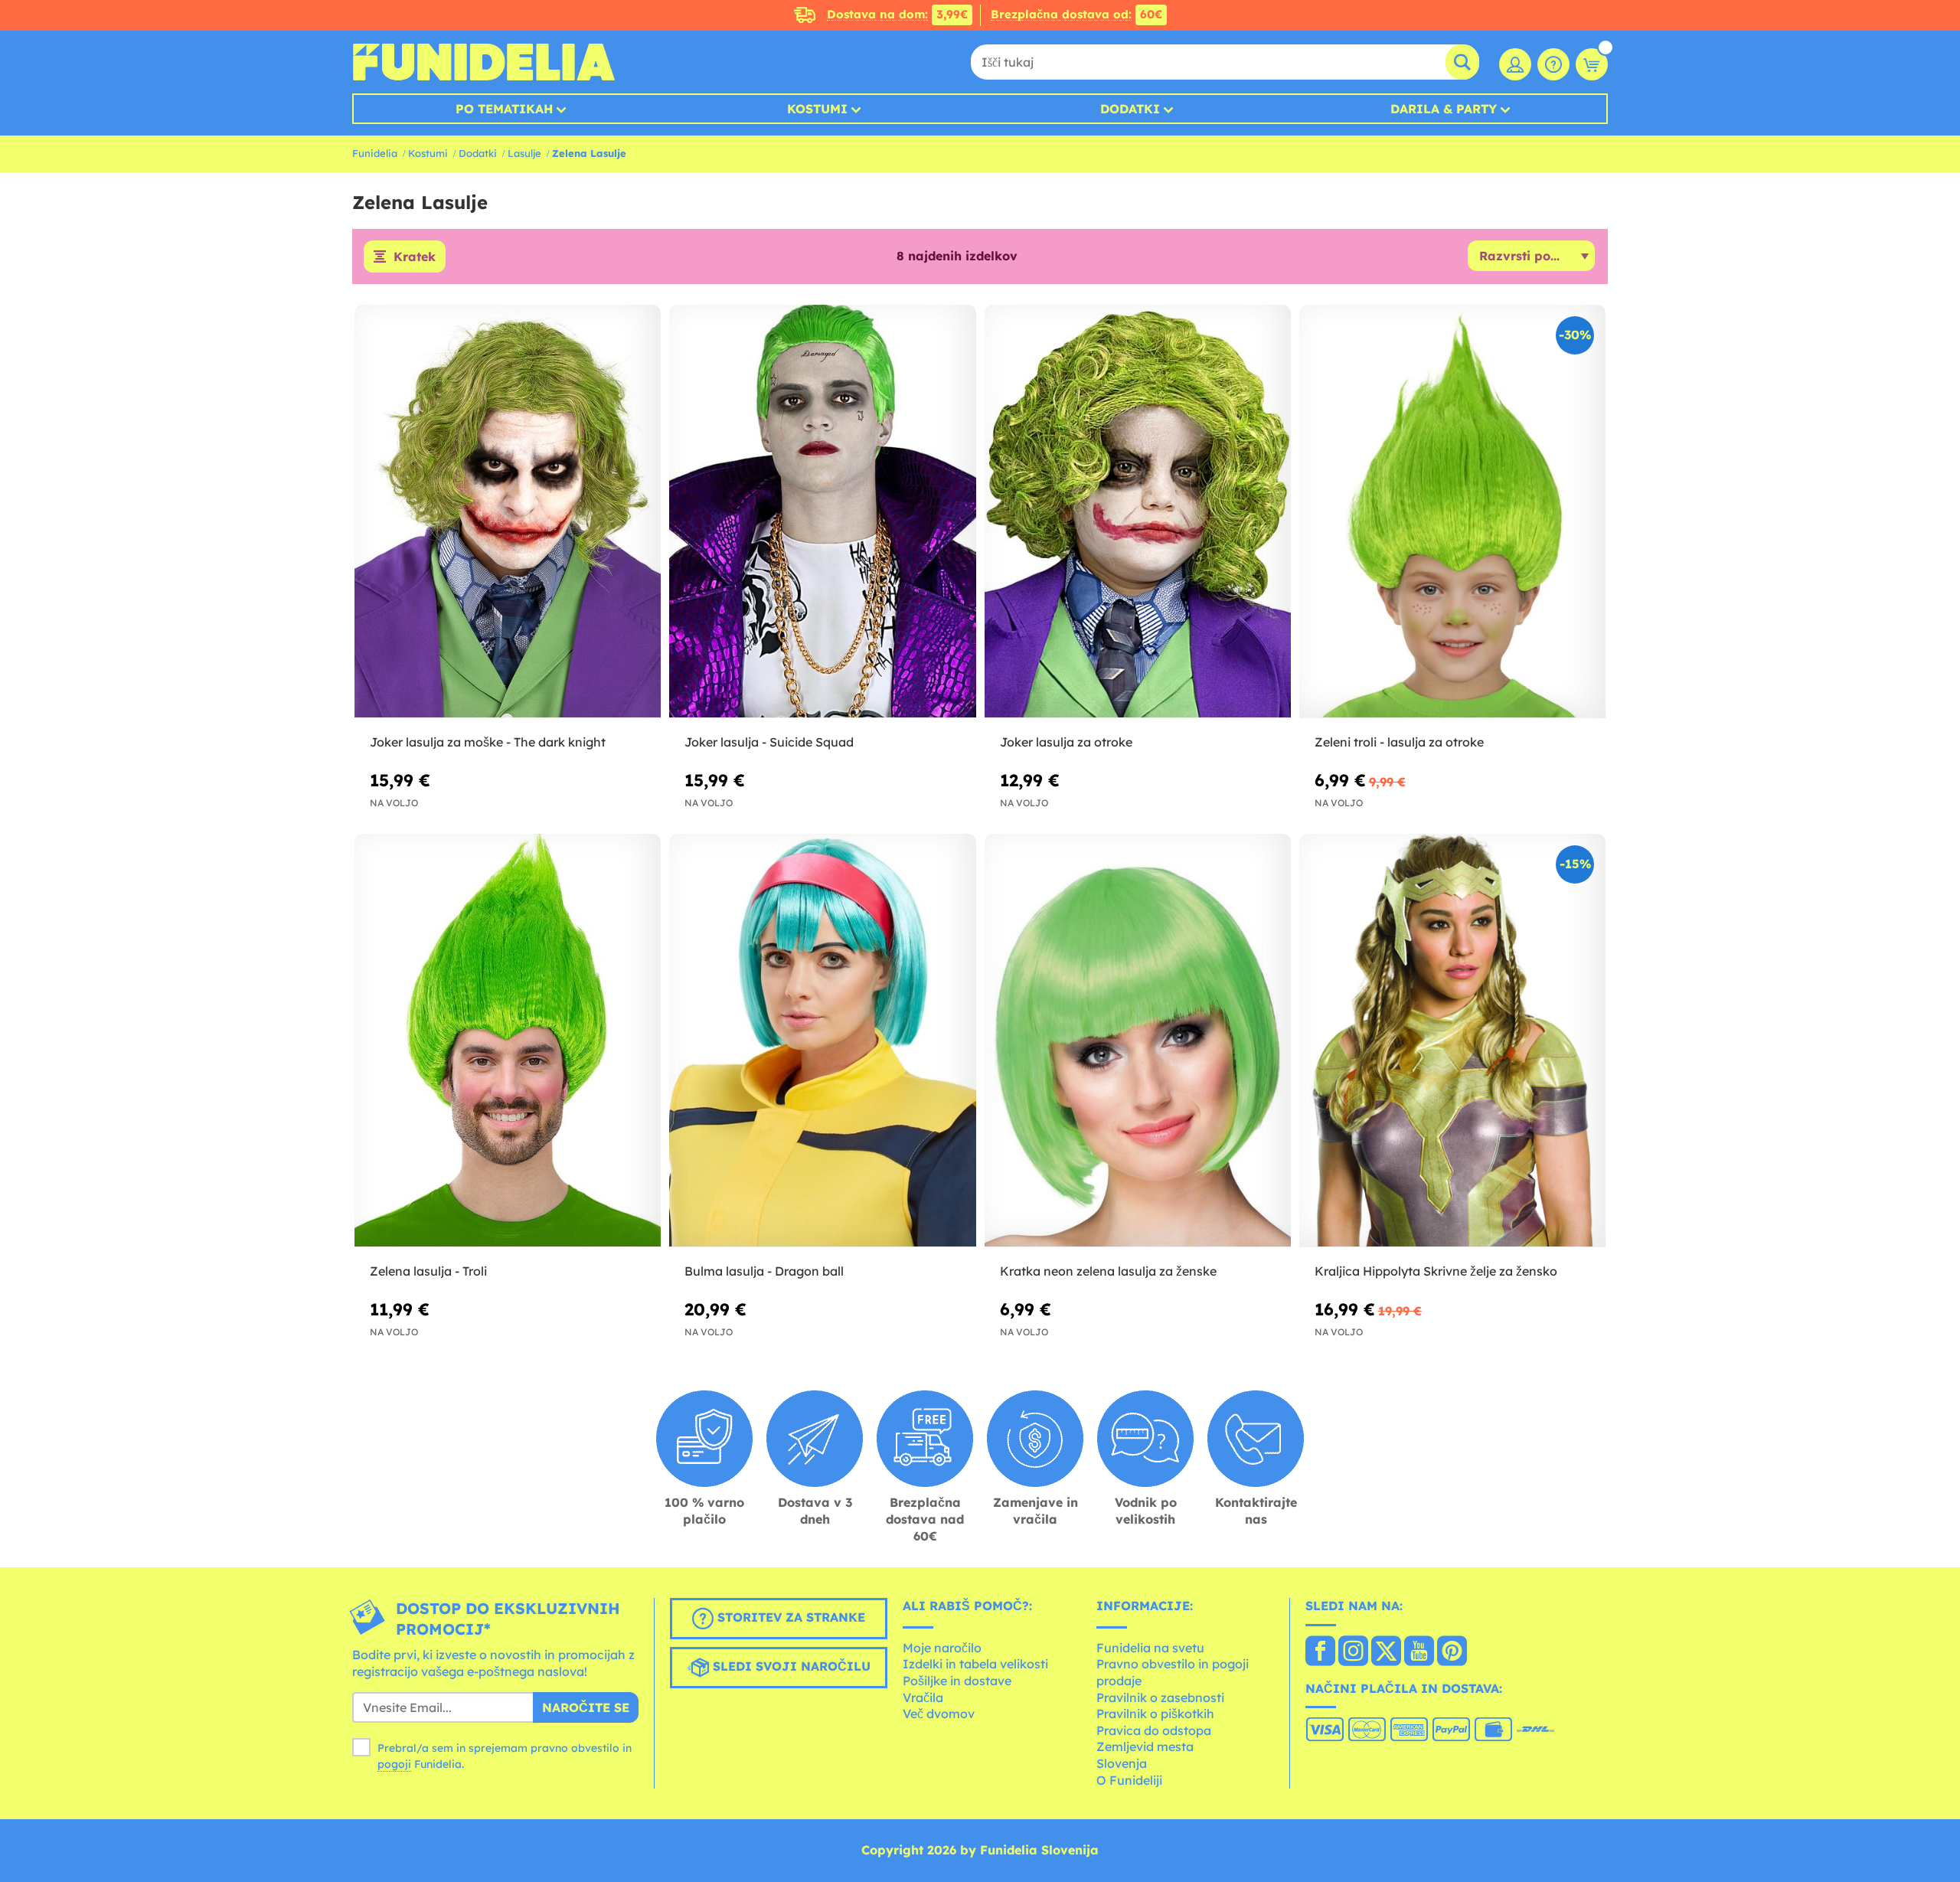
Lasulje (524, 153)
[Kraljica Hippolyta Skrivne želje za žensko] (1452, 1041)
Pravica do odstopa (1154, 1730)
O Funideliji (1129, 1780)
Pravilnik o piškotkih (1155, 1714)
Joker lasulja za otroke (1066, 742)
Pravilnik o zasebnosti (1160, 1697)
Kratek (415, 256)
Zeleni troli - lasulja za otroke (1399, 742)
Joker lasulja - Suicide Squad (769, 742)
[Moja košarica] (1592, 64)
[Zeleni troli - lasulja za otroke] (1452, 512)
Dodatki (1130, 109)
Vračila (923, 1697)
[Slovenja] (1320, 1652)
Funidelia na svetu (1150, 1648)
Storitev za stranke (789, 1617)
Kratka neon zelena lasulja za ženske (1108, 1271)
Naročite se (586, 1707)
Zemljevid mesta (1145, 1746)
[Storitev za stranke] (1553, 64)
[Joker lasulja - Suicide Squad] (822, 512)
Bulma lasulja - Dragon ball (764, 1271)
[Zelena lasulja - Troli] (508, 1041)
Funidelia (375, 153)
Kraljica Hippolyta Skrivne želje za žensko (1436, 1271)
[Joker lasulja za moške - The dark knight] (508, 512)
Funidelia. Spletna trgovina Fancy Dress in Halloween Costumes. (483, 62)
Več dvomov (939, 1714)
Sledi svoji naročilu (790, 1666)
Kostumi (817, 109)
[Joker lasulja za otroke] (1138, 512)
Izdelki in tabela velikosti (975, 1664)
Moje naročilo (942, 1648)
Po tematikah (504, 109)
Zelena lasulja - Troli (428, 1271)
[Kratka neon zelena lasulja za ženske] (1138, 1041)
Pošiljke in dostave (957, 1681)
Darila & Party (1444, 109)
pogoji (394, 1764)
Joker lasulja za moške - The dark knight (488, 742)
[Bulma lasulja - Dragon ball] (822, 1041)
